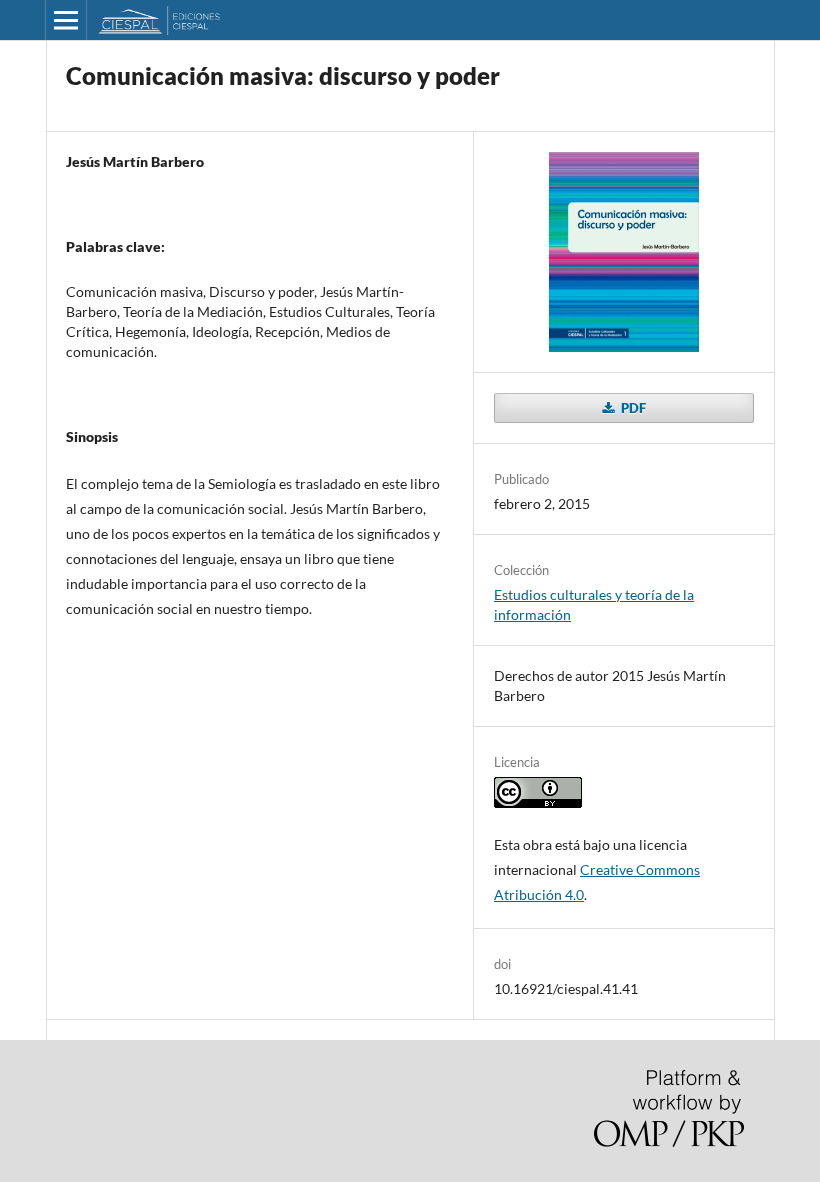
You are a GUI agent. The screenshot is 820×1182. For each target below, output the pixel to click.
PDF (632, 408)
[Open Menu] (66, 20)
